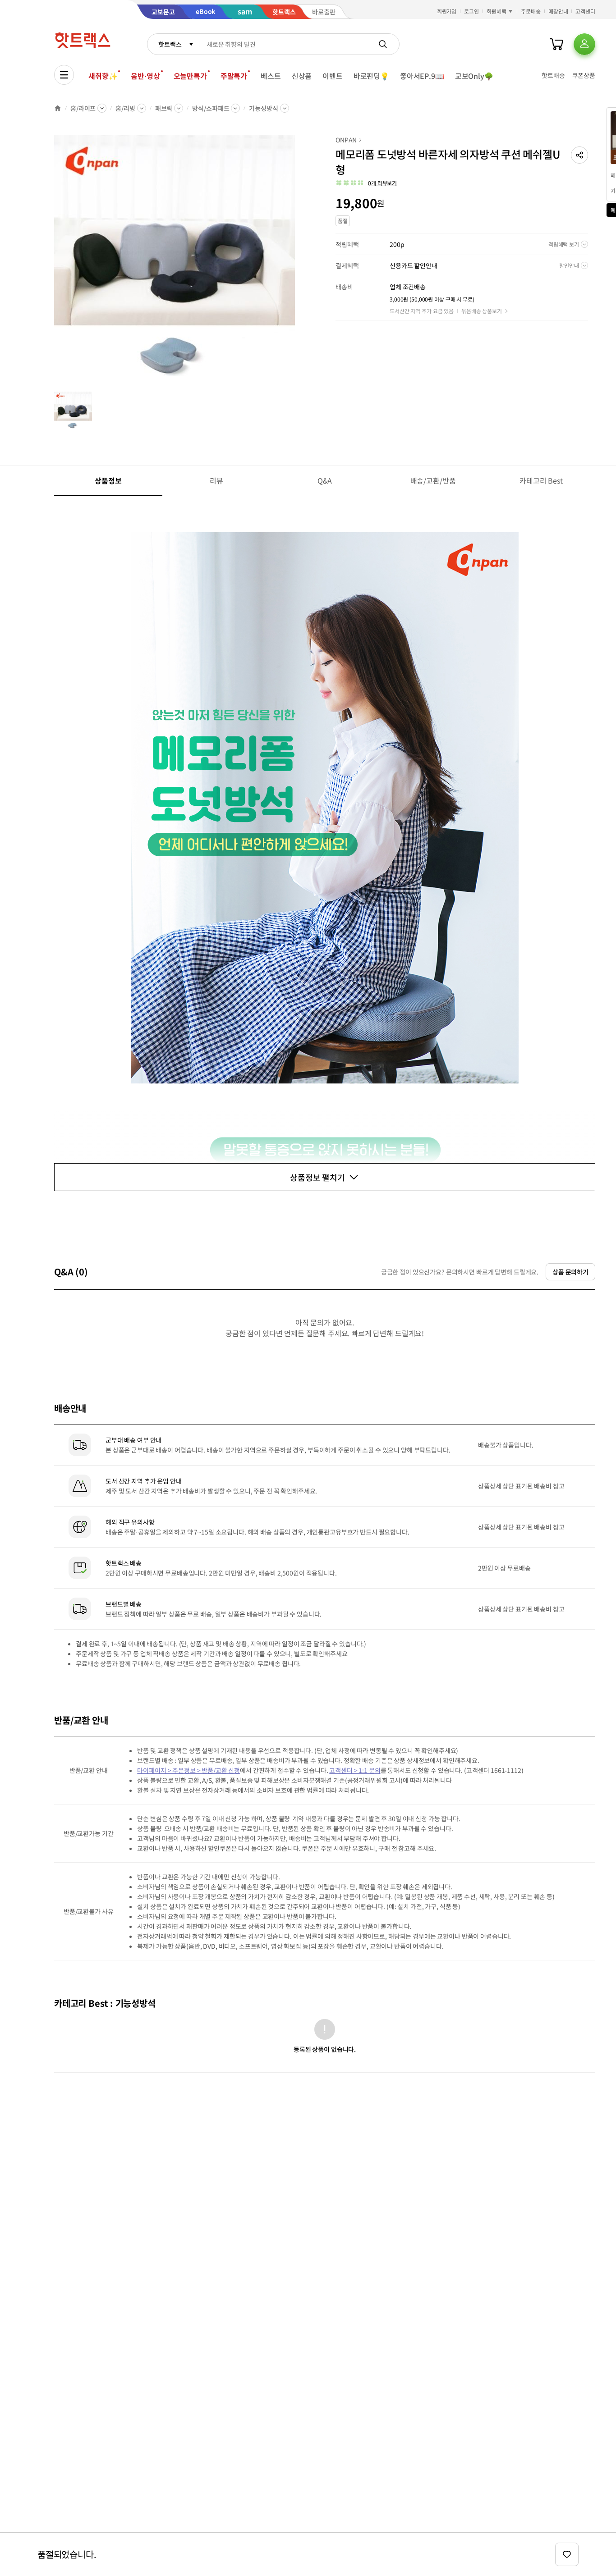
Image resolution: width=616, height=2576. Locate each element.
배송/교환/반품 (433, 480)
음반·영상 (145, 76)
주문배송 (531, 11)
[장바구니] (556, 44)
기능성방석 (263, 108)
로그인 (471, 11)
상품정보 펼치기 (317, 1177)
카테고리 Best (541, 480)
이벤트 (333, 76)
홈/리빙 (125, 108)
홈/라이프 (83, 108)
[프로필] (584, 44)
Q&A (325, 480)
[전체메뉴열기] (64, 75)
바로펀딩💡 (371, 76)
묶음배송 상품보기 (482, 311)
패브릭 (164, 108)
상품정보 (108, 480)
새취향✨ (103, 76)
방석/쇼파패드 (211, 108)
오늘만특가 (190, 76)
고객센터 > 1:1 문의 (355, 1770)
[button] (579, 155)
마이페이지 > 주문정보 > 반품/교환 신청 (188, 1770)
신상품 (302, 76)
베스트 (271, 76)
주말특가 (234, 76)
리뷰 (216, 480)
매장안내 (558, 11)
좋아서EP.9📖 (422, 76)
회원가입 (447, 11)
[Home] (58, 108)
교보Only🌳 (474, 76)
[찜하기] (567, 2554)
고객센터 (585, 11)
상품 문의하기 (570, 1272)
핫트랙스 (170, 44)
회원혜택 (496, 11)
